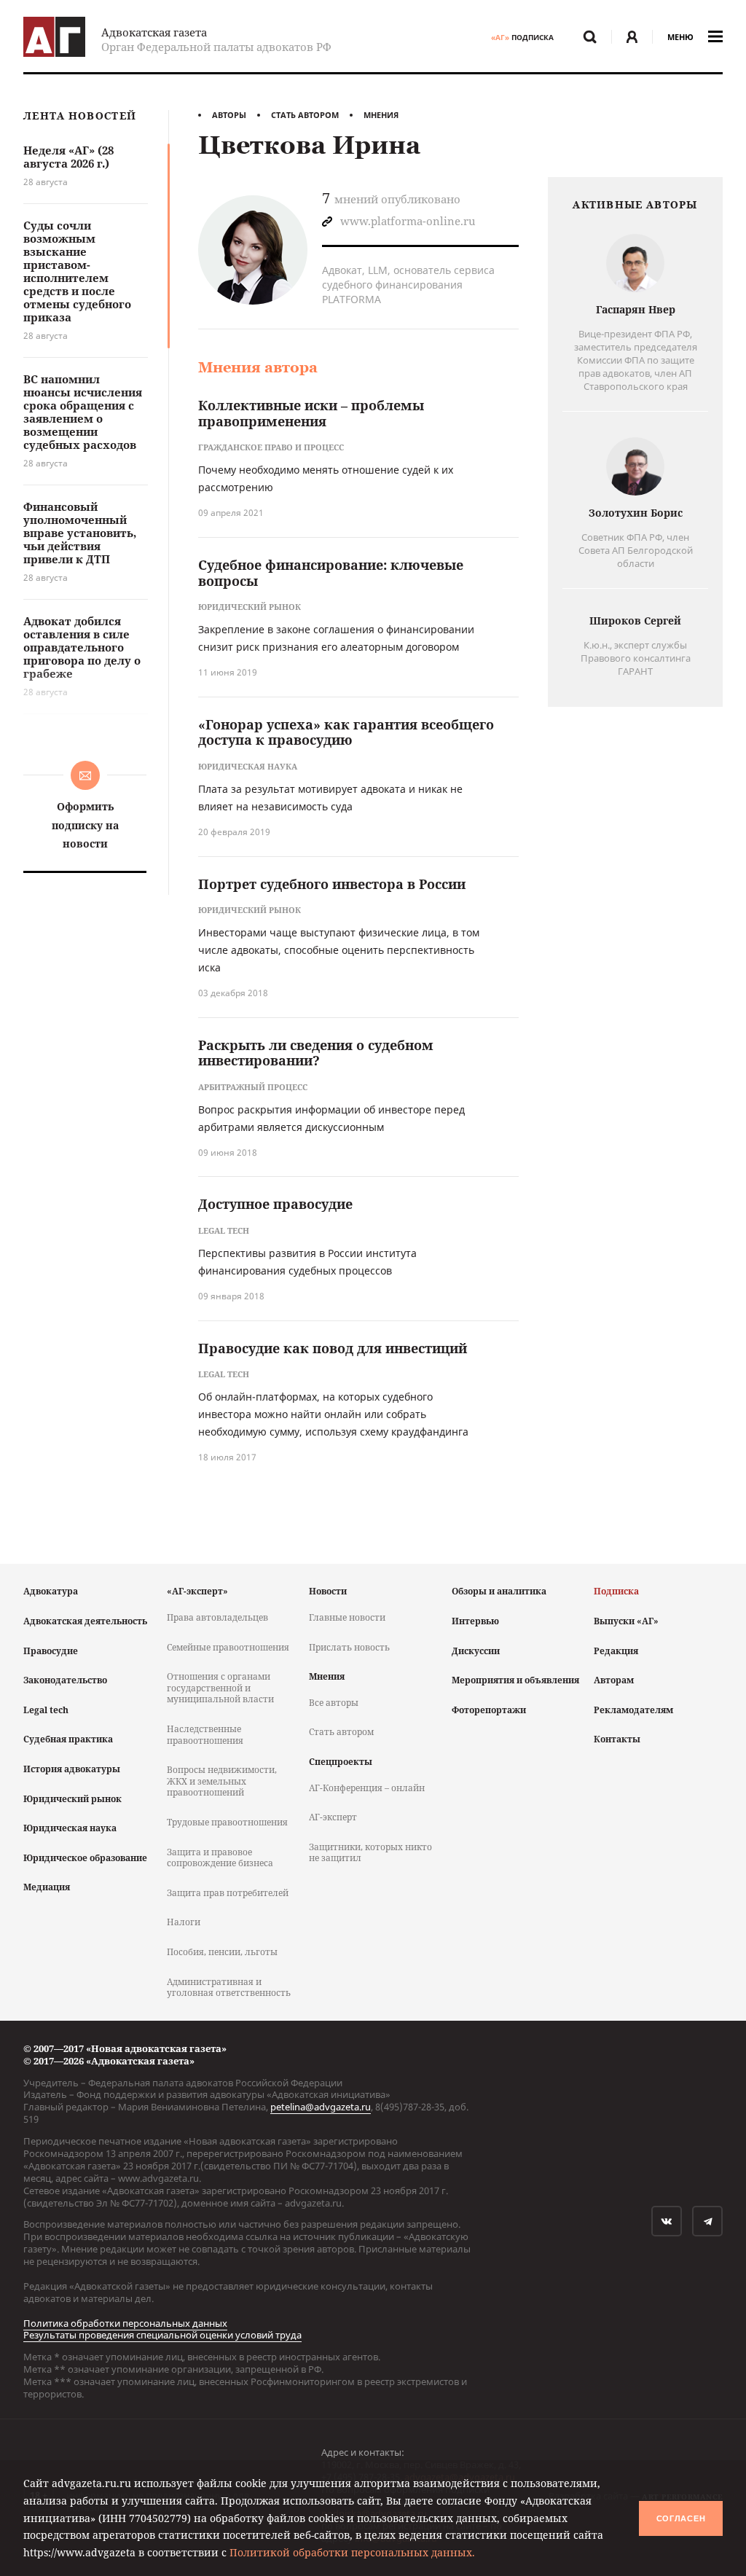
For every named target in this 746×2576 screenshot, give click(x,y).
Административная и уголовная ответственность (229, 1988)
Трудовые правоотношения (227, 1822)
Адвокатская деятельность (85, 1621)
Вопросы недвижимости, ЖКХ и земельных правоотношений (222, 1781)
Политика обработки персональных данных (125, 2323)
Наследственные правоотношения (205, 1735)
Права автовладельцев (217, 1617)
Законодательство (65, 1680)
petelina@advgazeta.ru (321, 2107)
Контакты (617, 1739)
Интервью (475, 1621)
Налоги (184, 1922)
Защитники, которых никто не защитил (370, 1853)
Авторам (614, 1680)
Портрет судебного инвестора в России (332, 884)
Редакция (616, 1651)
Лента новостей (80, 116)
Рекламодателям (633, 1710)
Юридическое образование (85, 1858)
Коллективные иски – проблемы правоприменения (311, 413)
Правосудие (51, 1651)
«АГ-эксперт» (197, 1591)
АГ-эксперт (333, 1817)
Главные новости (347, 1617)
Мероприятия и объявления (515, 1680)
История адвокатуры (72, 1769)
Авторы (229, 115)
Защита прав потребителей (228, 1893)
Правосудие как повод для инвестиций (333, 1348)
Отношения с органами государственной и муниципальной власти (220, 1688)
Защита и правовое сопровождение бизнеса (220, 1858)
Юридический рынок (72, 1799)
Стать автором (305, 115)
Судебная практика (68, 1739)
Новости (328, 1591)
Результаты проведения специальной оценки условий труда (162, 2335)
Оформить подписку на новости (85, 825)
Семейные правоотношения (228, 1647)
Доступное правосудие (275, 1204)
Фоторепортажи (489, 1710)
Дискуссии (476, 1651)
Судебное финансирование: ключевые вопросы (331, 573)
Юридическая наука (70, 1828)
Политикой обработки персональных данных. (352, 2552)
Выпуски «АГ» (626, 1621)
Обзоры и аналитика (499, 1591)
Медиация (47, 1887)
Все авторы (334, 1703)
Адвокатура (51, 1591)
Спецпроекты (341, 1762)
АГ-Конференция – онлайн (367, 1788)
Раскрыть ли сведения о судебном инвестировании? (316, 1053)
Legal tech (46, 1710)
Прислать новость (349, 1647)
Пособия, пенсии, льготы (222, 1952)
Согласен (681, 2518)
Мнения (381, 115)
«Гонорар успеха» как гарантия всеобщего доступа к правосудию (346, 732)
